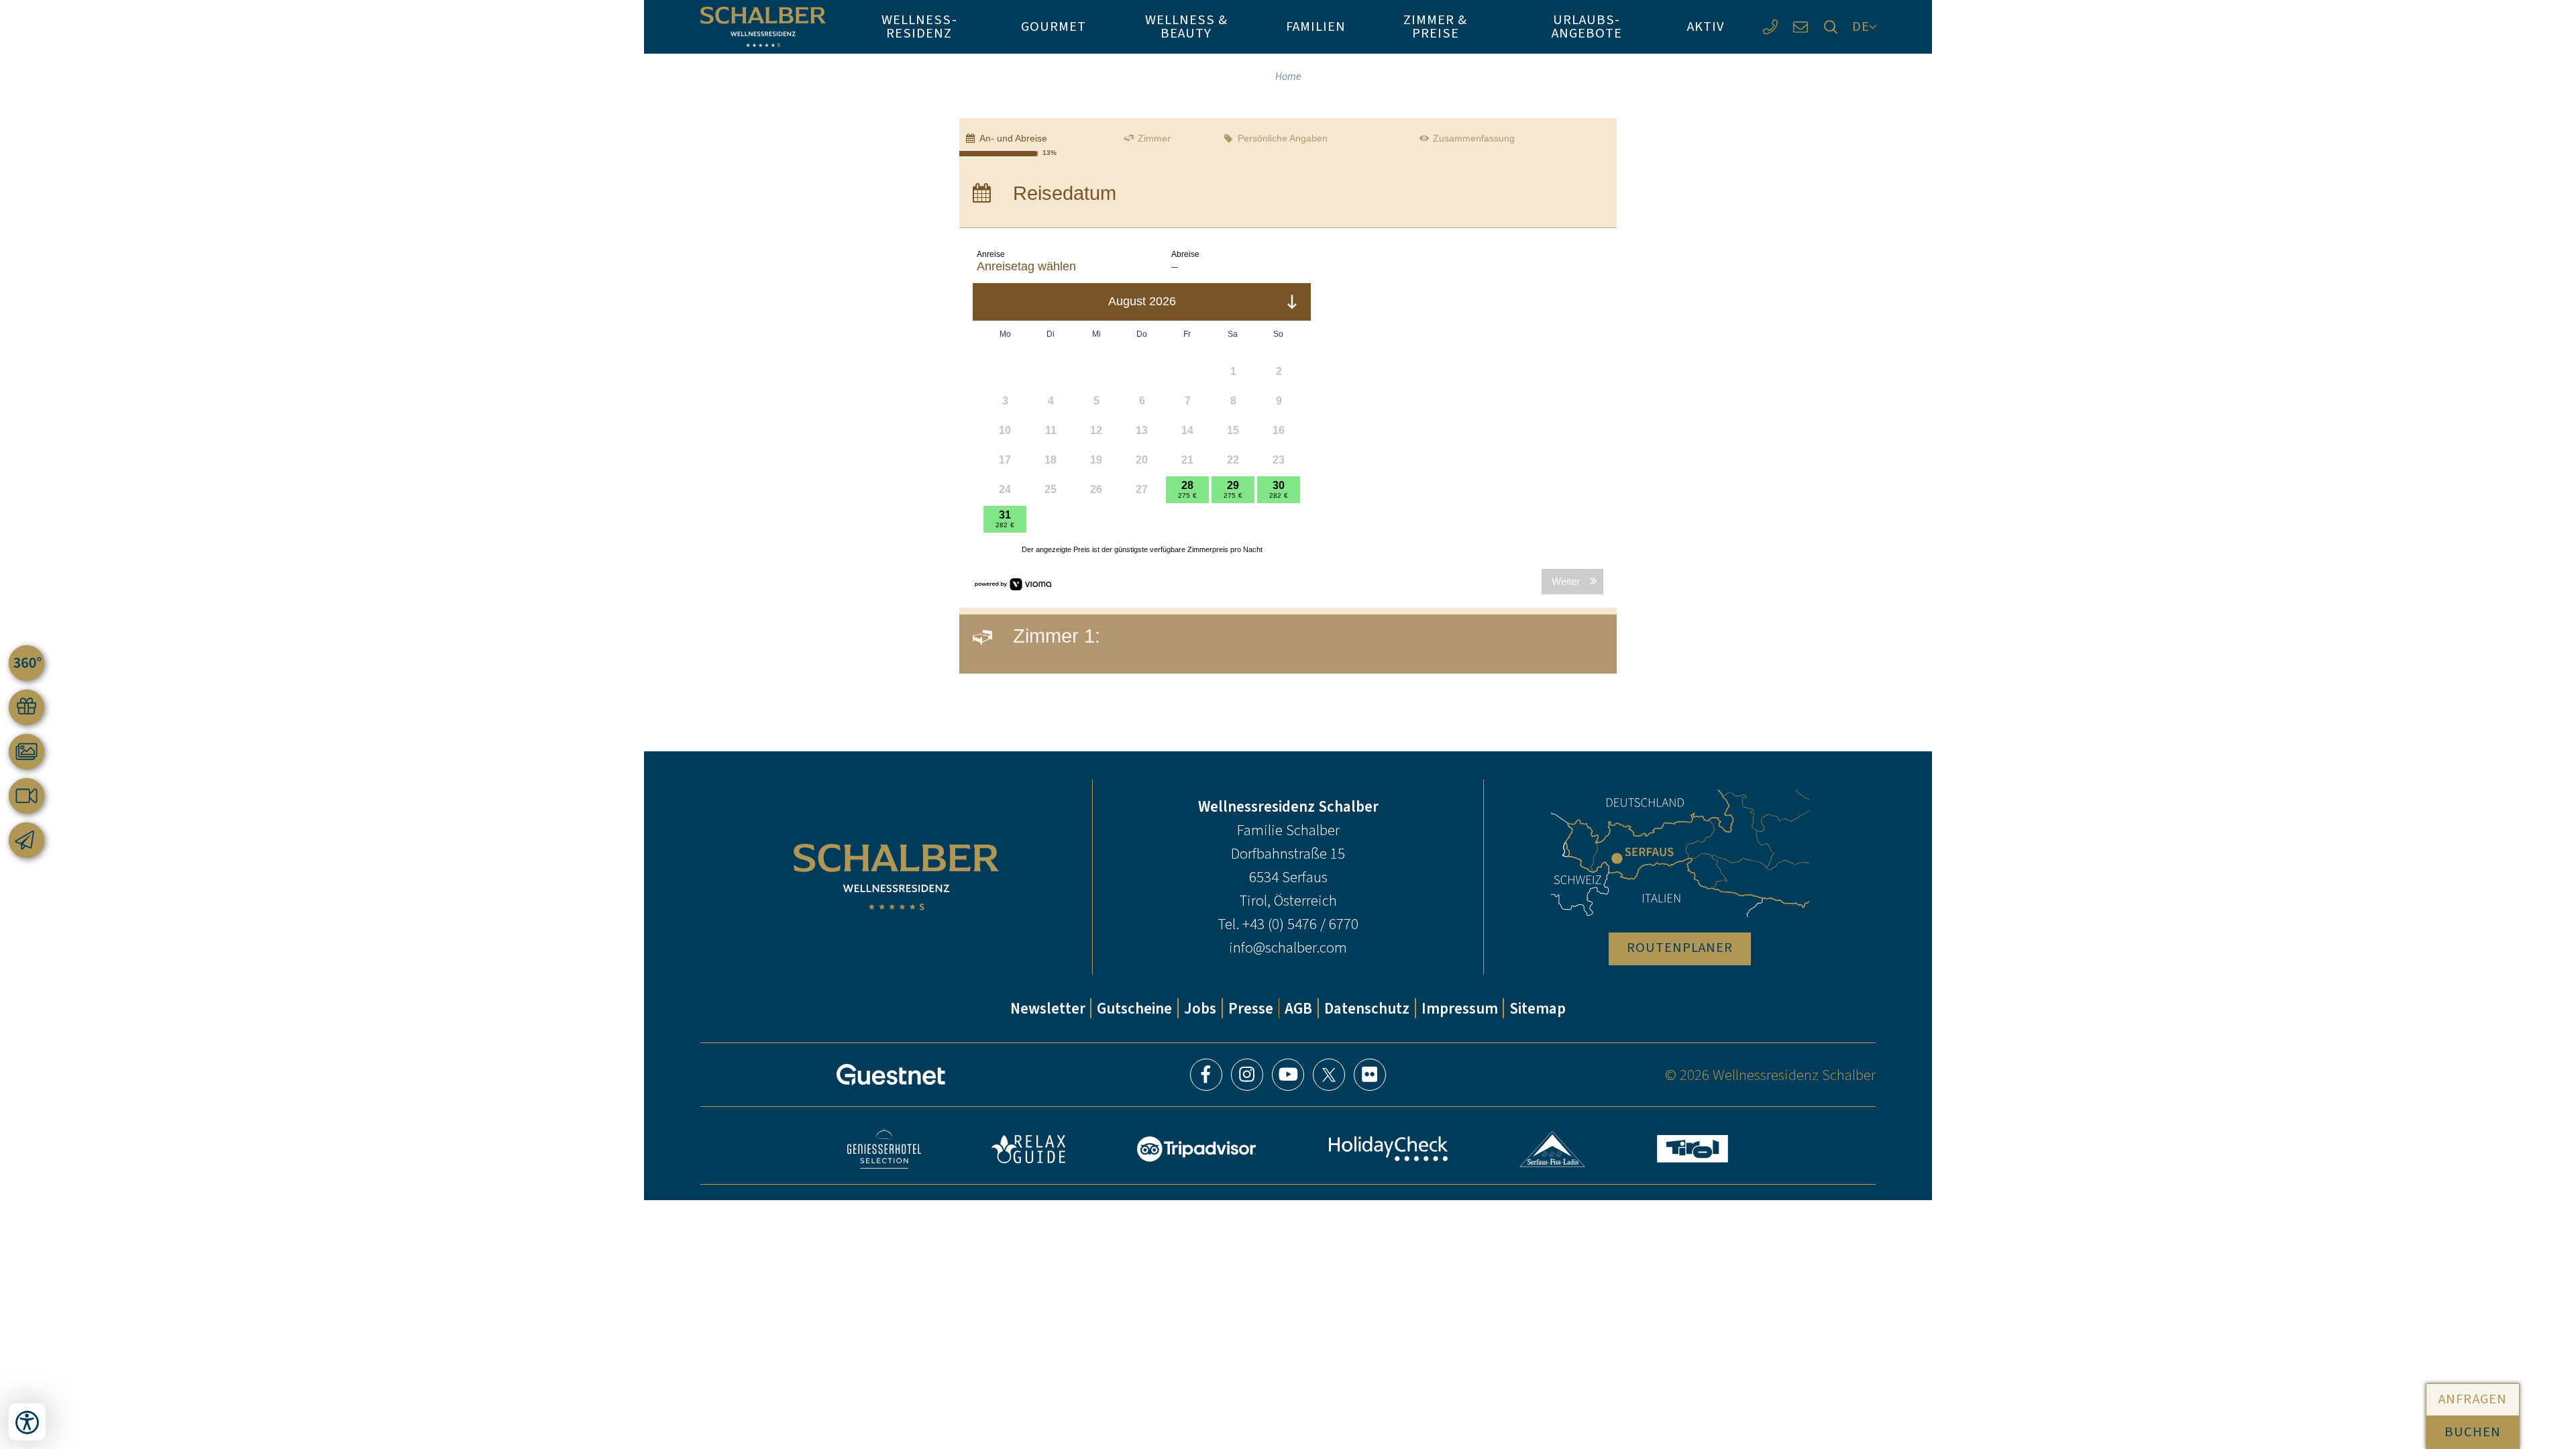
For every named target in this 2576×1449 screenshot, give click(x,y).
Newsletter (1048, 1008)
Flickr (1370, 1075)
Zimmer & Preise (1435, 26)
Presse (1251, 1008)
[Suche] (1830, 27)
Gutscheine (1134, 1008)
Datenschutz (1367, 1008)
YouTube (1288, 1075)
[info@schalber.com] (1800, 27)
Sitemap (1538, 1008)
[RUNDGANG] (26, 663)
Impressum (1460, 1008)
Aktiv (1706, 26)
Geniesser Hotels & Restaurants (884, 1149)
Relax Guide (1028, 1149)
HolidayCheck (1388, 1149)
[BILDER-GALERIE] (26, 752)
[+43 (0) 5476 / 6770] (1770, 27)
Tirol (1693, 1149)
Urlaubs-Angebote (1587, 26)
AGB (1298, 1008)
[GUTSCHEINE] (26, 707)
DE (1861, 26)
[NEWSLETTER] (26, 840)
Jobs (1200, 1008)
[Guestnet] (891, 1075)
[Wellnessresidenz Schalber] (763, 27)
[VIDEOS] (26, 796)
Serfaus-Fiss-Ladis (1553, 1149)
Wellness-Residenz (919, 26)
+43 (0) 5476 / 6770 (1300, 924)
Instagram (1247, 1075)
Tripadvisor (1197, 1149)
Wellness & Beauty (1186, 26)
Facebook (1206, 1075)
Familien (1316, 26)
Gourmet (1054, 26)
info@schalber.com (1288, 947)
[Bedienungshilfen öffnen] (27, 1422)
